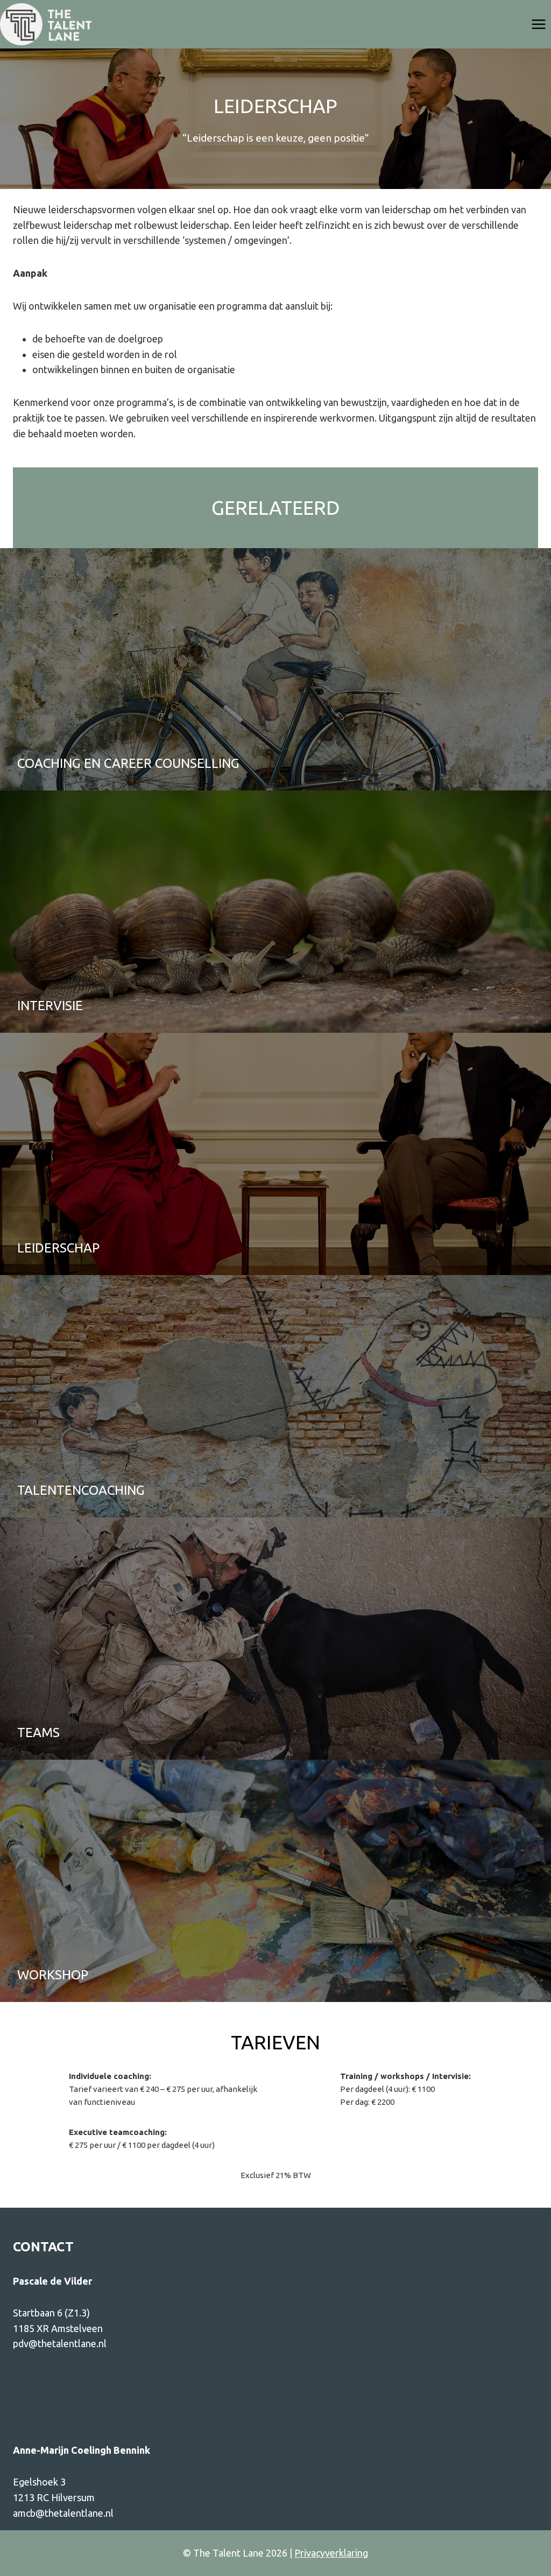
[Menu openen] (538, 24)
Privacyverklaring (331, 2553)
